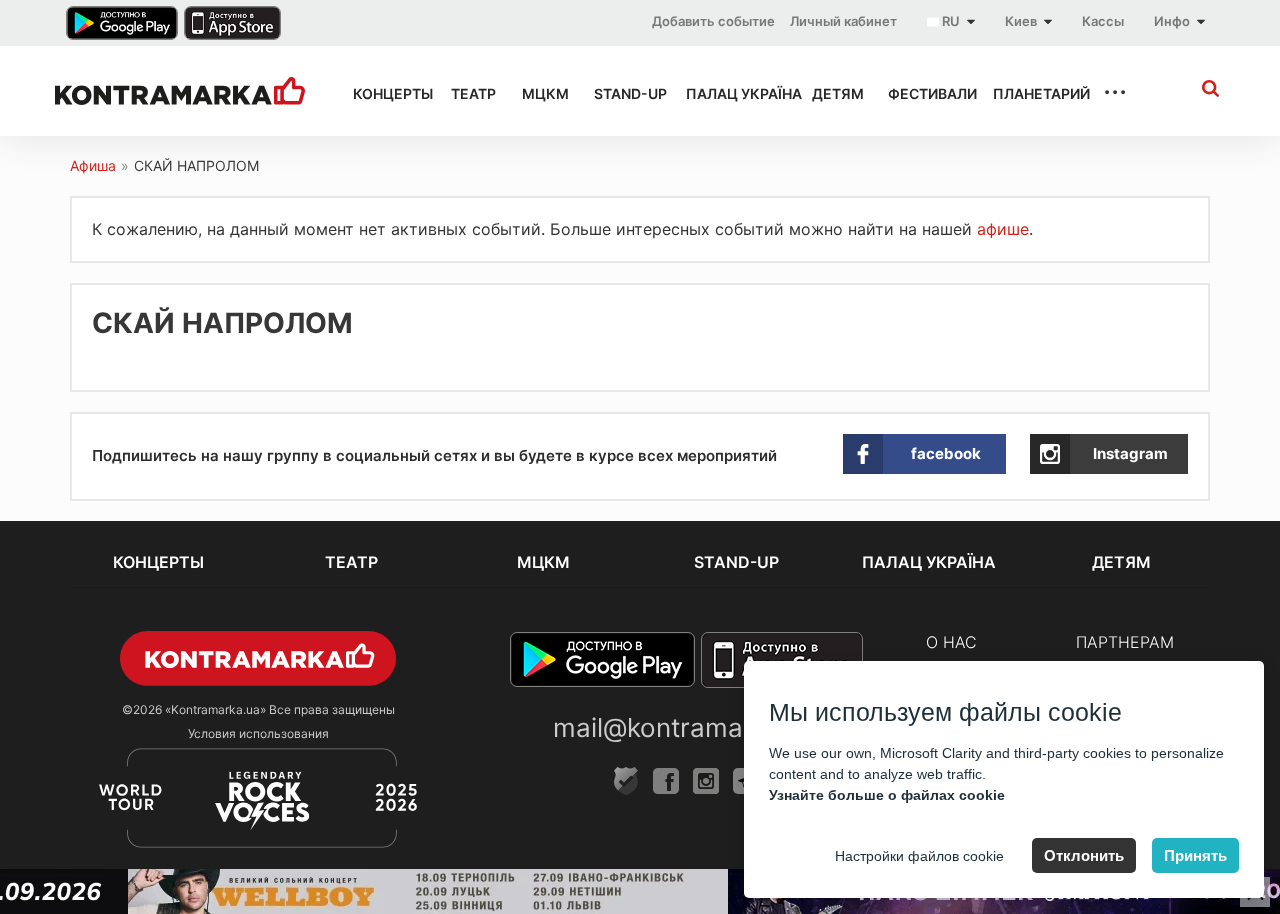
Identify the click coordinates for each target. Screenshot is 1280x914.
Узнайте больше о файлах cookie (887, 795)
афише (1003, 229)
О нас (951, 642)
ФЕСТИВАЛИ (922, 93)
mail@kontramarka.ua (686, 727)
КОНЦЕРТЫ (384, 93)
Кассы (1103, 21)
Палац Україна (731, 93)
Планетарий (1030, 93)
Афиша (93, 165)
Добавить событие (713, 21)
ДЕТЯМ (832, 93)
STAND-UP (622, 93)
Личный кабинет (843, 21)
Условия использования (258, 733)
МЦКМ (540, 93)
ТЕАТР (468, 93)
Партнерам (1125, 642)
